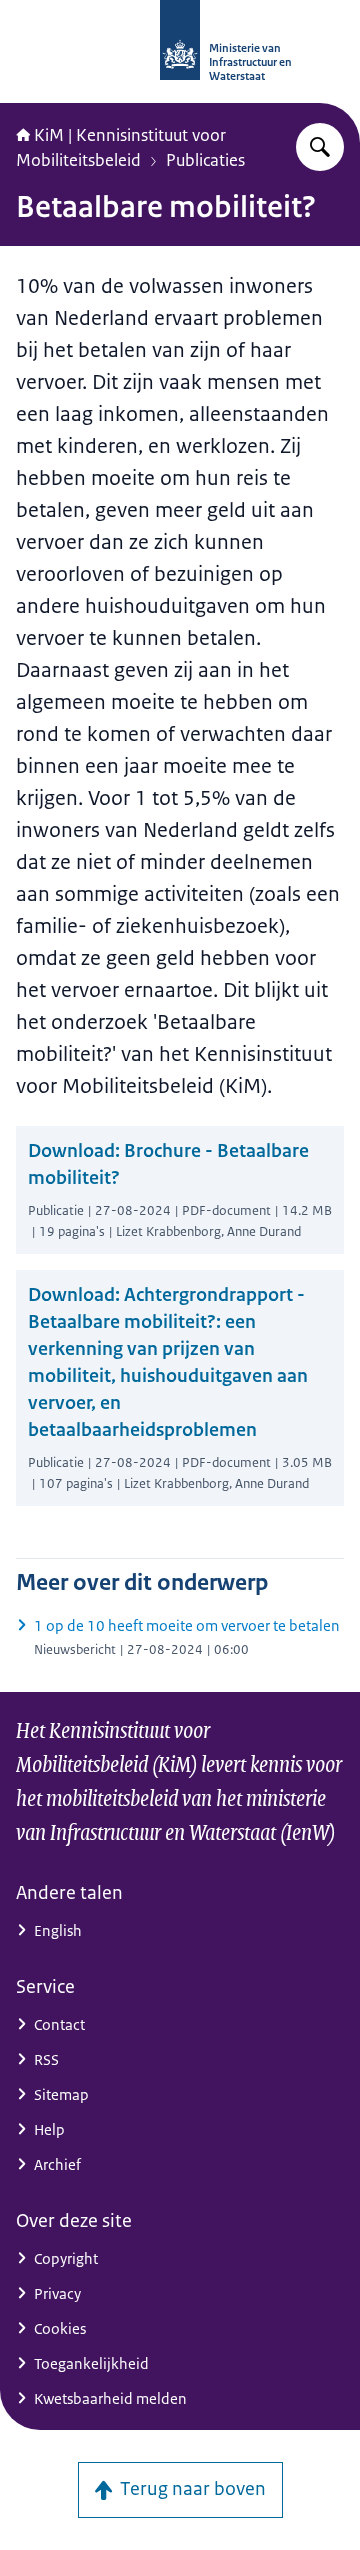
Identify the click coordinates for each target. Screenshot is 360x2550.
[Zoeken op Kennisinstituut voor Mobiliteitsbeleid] (320, 147)
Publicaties (205, 160)
